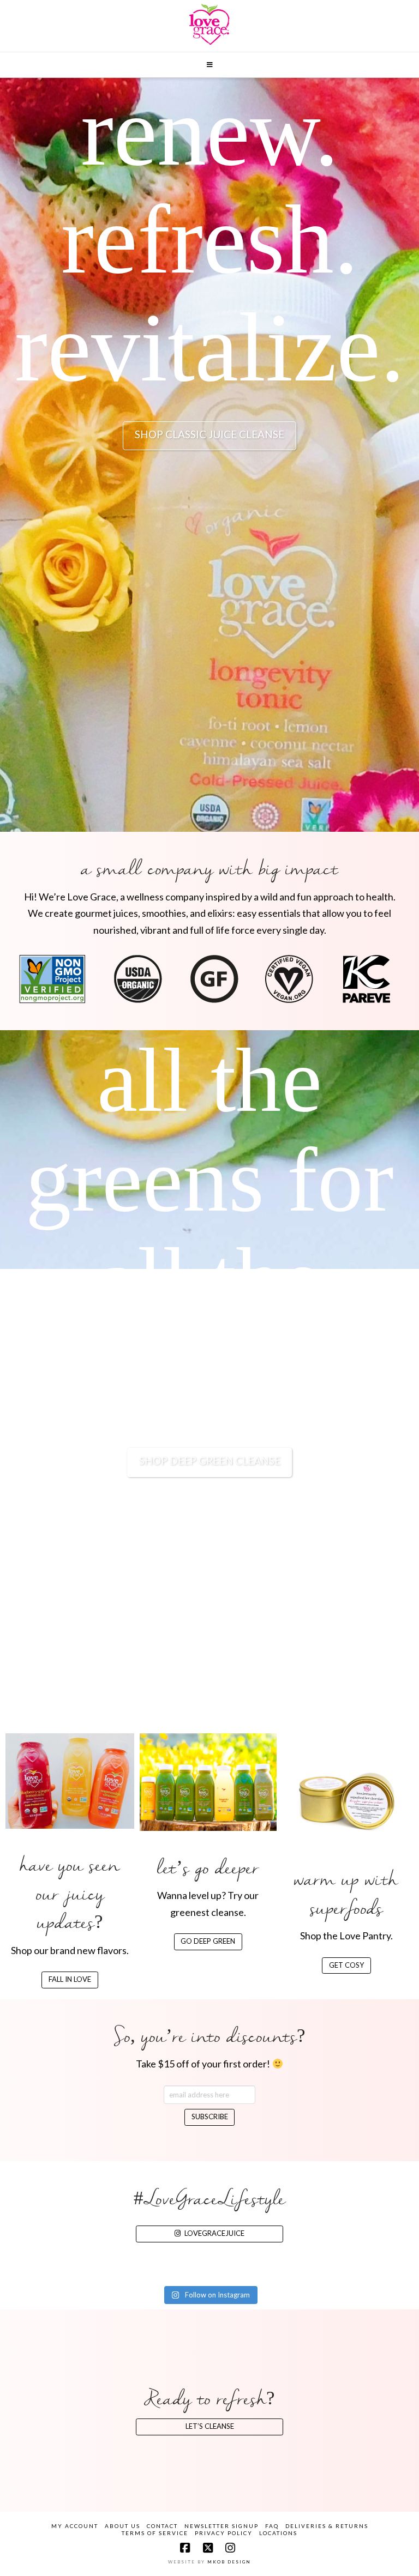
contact (162, 2526)
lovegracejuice (214, 2233)
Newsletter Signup (222, 2526)
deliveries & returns (327, 2526)
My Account (75, 2526)
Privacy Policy (224, 2533)
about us (122, 2526)
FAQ (272, 2526)
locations (278, 2533)
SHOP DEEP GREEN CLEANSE (210, 1461)
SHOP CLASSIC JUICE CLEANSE (209, 434)
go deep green (208, 1941)
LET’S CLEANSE (210, 2426)
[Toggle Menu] (209, 65)
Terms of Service (155, 2533)
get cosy (346, 1965)
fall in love (70, 1979)
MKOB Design (229, 2562)
